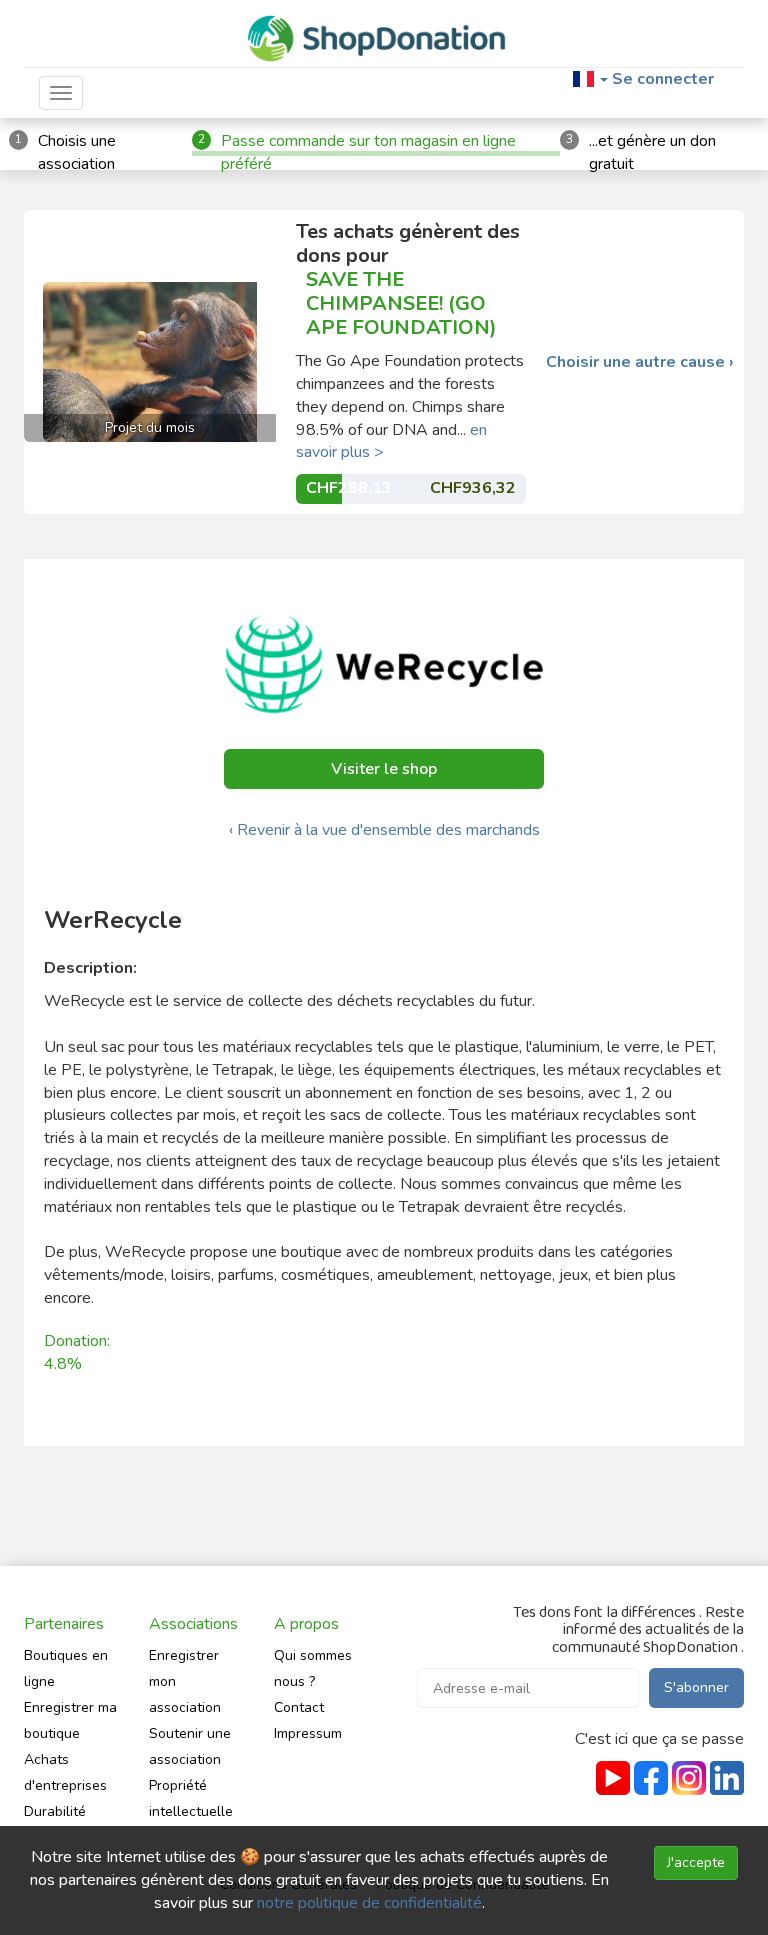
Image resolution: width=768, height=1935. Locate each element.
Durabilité (55, 1811)
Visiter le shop (384, 769)
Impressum (308, 1733)
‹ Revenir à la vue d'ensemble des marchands (384, 830)
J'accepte (696, 1862)
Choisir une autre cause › (640, 362)
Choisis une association (77, 152)
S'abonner (696, 1687)
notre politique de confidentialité (369, 1903)
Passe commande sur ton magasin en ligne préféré (368, 152)
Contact (299, 1707)
